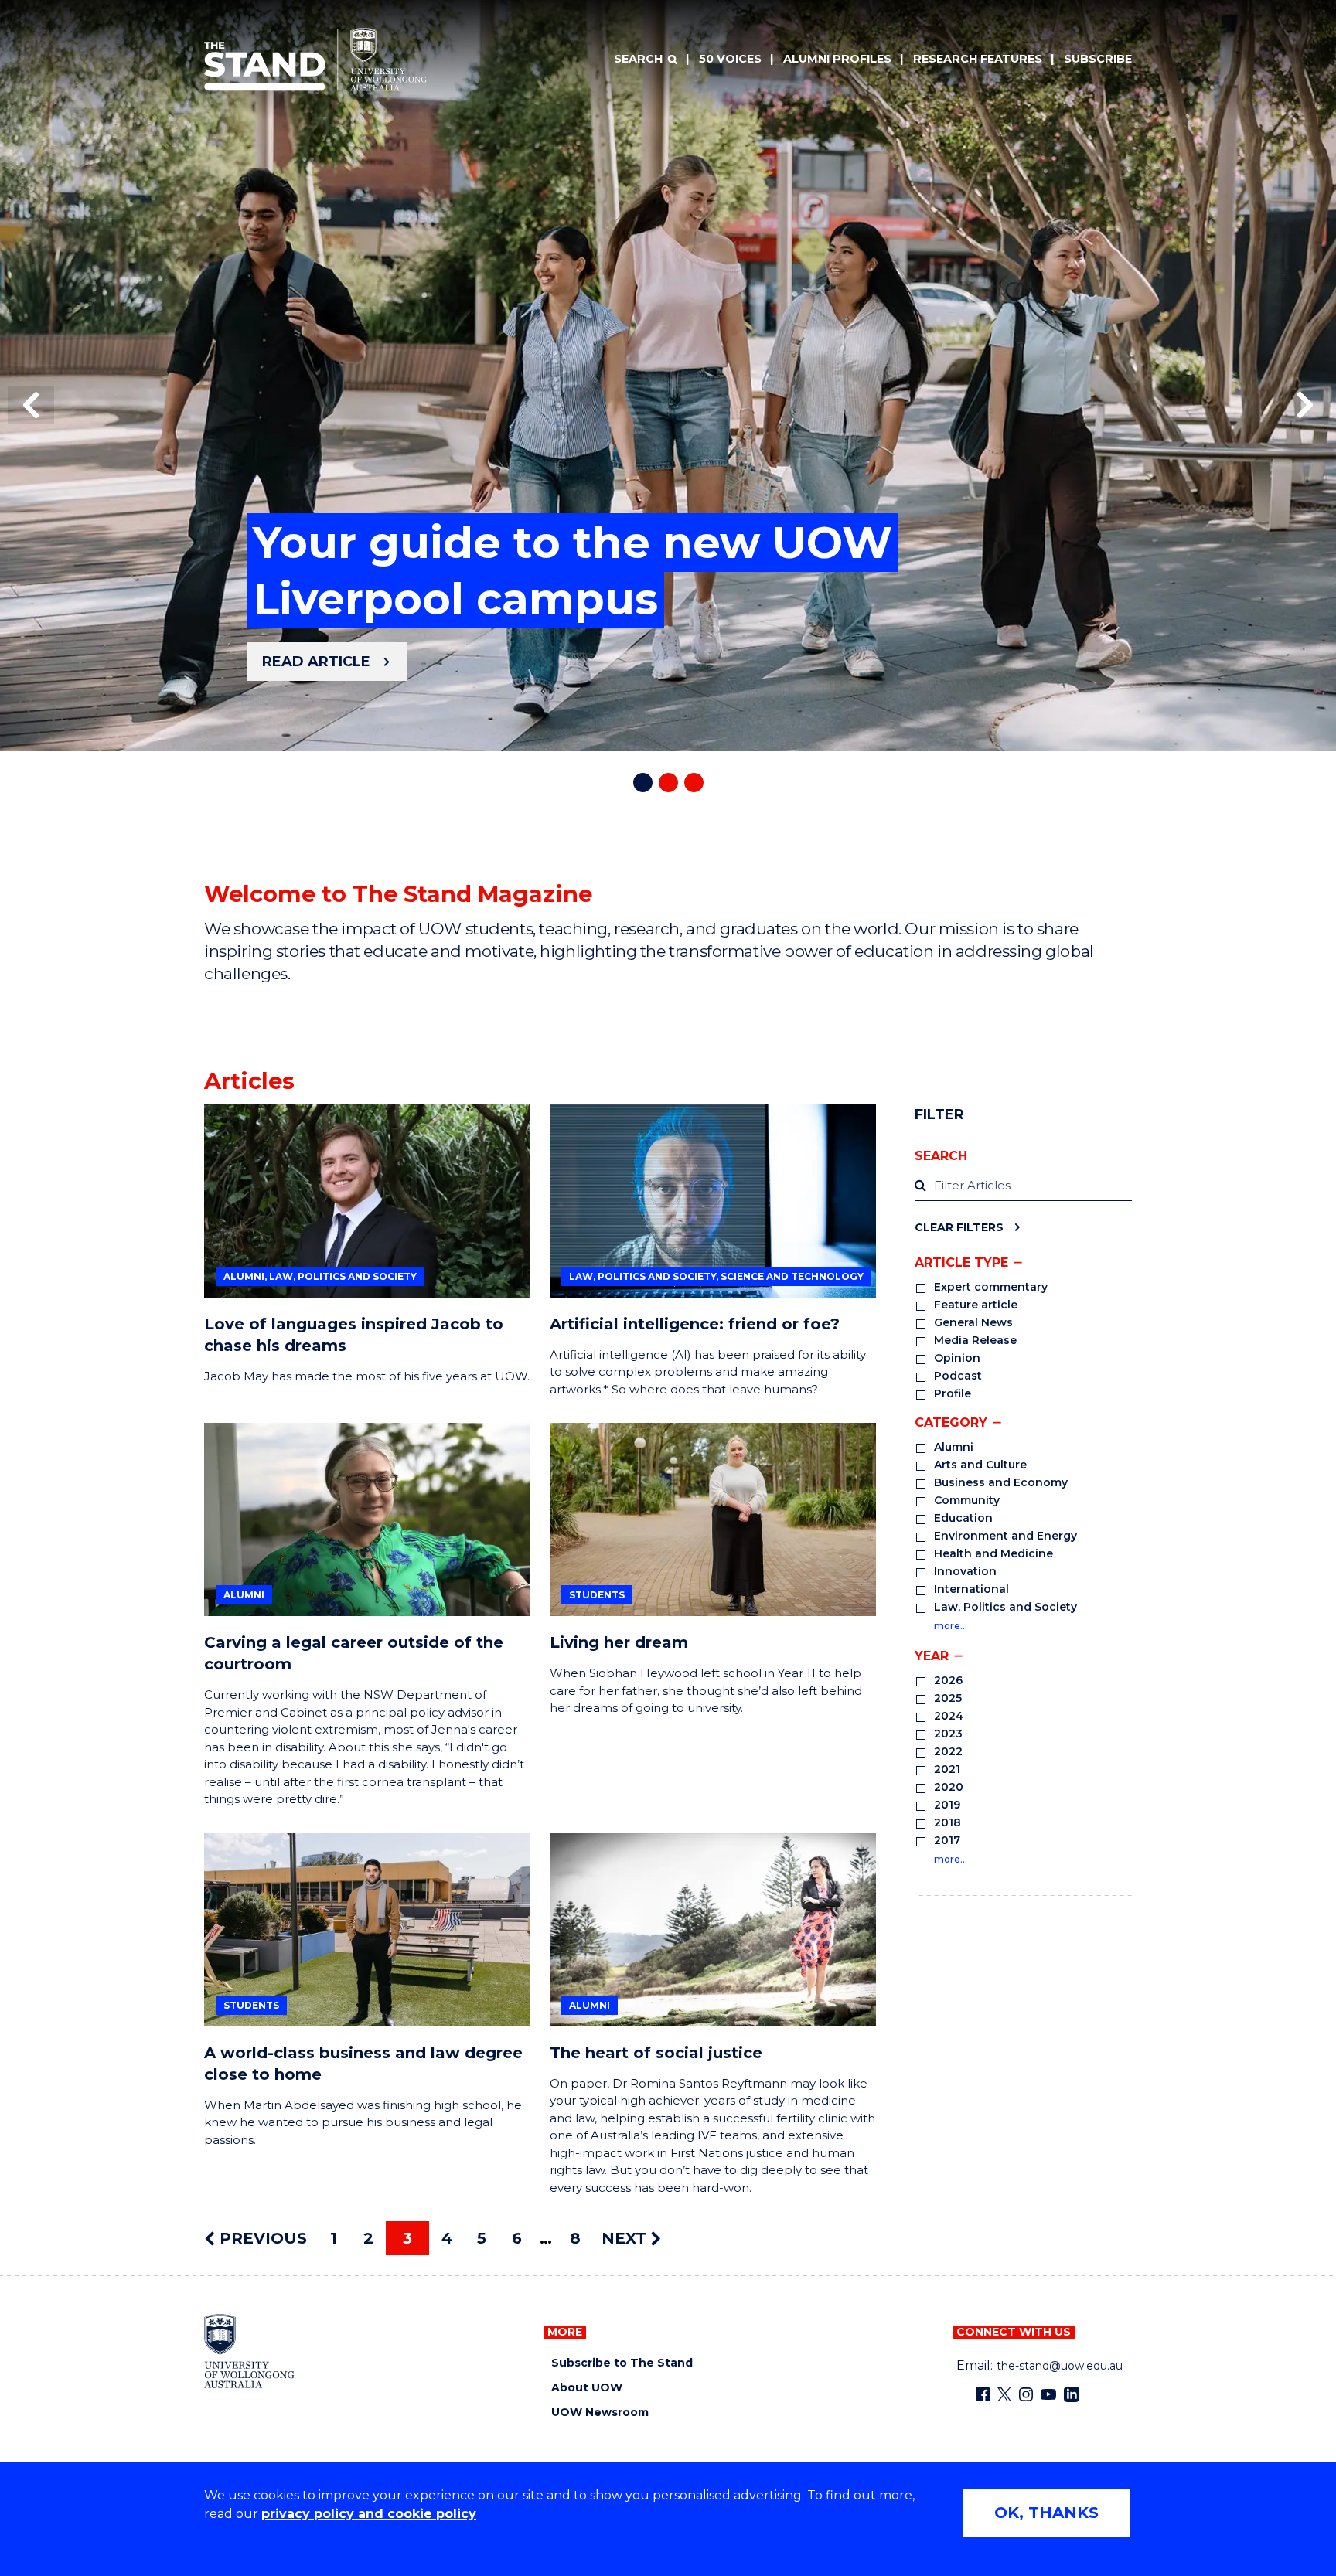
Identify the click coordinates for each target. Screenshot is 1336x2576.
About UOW (587, 2388)
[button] (31, 405)
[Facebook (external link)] (983, 2394)
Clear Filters (959, 1227)
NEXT (626, 2238)
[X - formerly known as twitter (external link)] (1004, 2394)
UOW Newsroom (600, 2413)
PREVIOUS (261, 2238)
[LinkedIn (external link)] (1072, 2394)
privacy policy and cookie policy (369, 2514)
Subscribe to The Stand (622, 2363)
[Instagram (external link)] (1026, 2394)
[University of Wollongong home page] (249, 2351)
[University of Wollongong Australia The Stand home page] (315, 60)
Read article (316, 662)
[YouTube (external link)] (1048, 2394)
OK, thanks (1046, 2513)
